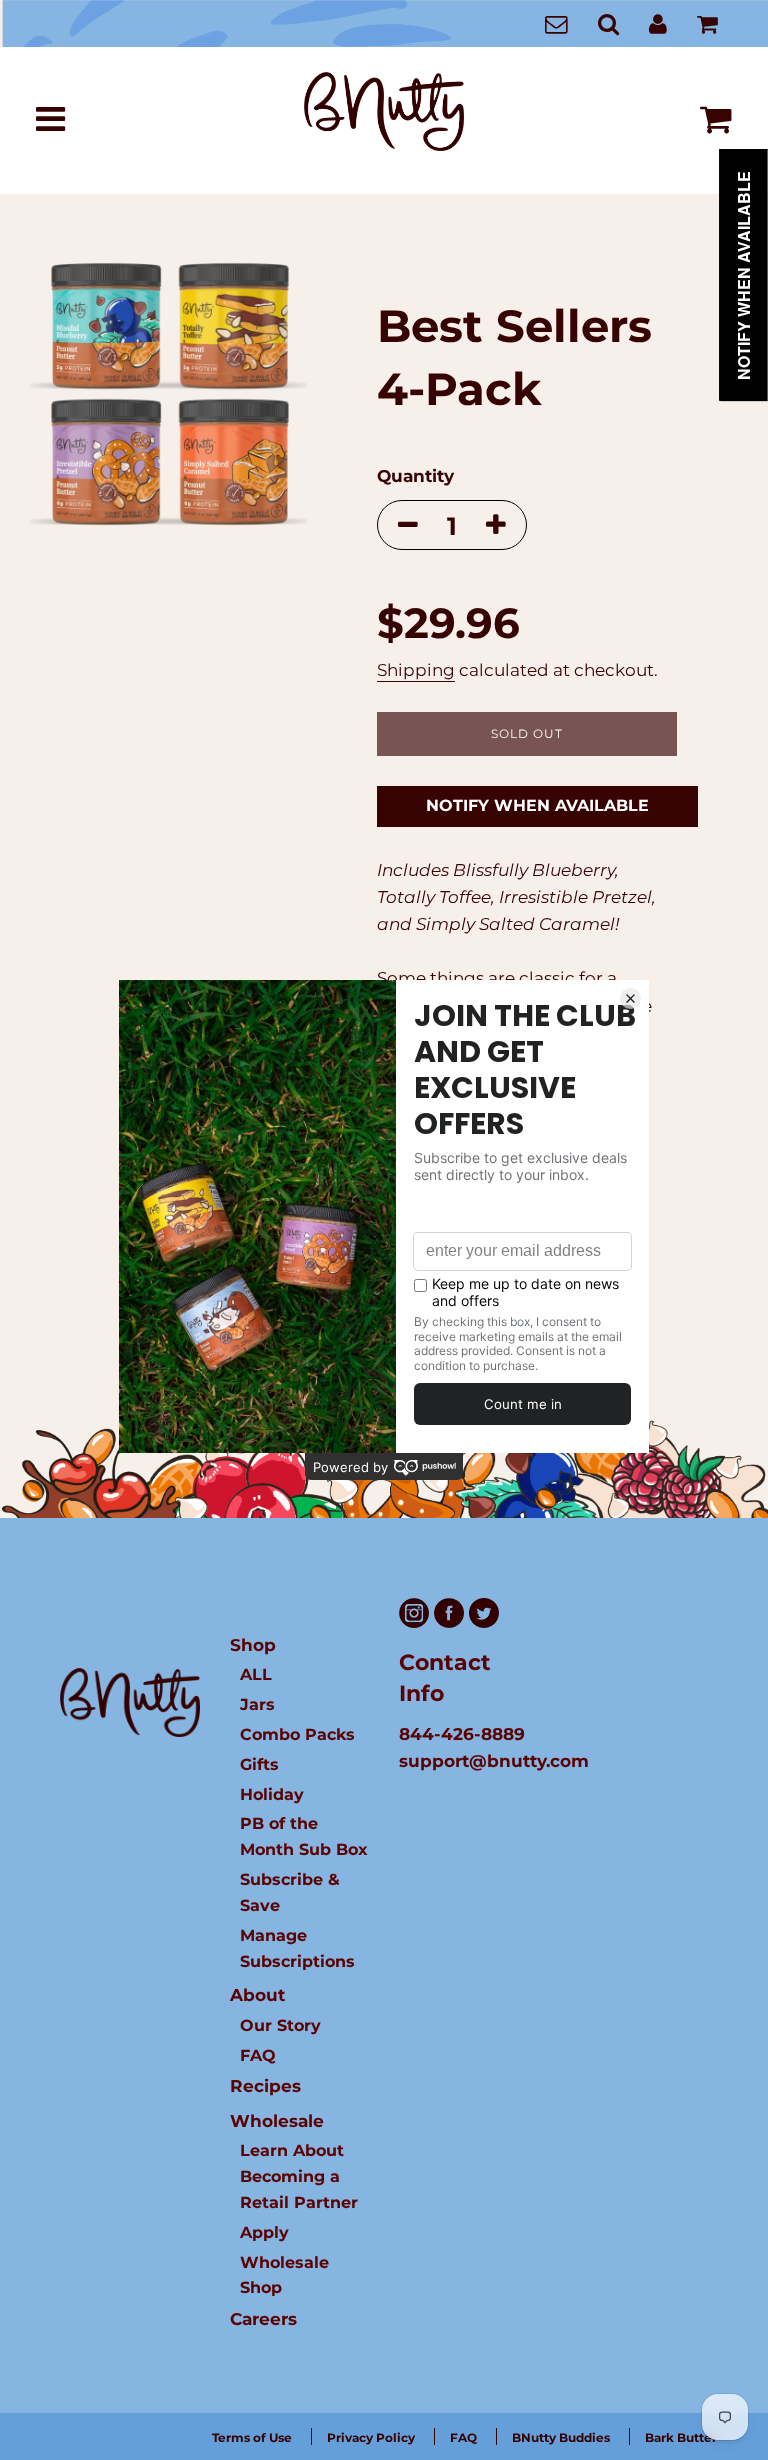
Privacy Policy (371, 2437)
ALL (256, 1674)
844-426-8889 (462, 1734)
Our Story (280, 2025)
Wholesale (277, 2121)
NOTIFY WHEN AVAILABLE (537, 805)
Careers (263, 2319)
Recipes (265, 2086)
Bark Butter (681, 2437)
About (257, 1995)
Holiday (272, 1794)
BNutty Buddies (561, 2437)
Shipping (416, 670)
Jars (257, 1704)
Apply (264, 2232)
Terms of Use (252, 2437)
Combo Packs (297, 1734)
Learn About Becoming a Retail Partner (299, 2176)
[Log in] (658, 23)
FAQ (258, 2055)
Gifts (259, 1764)
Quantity (415, 476)
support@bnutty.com (494, 1761)
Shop (253, 1645)
